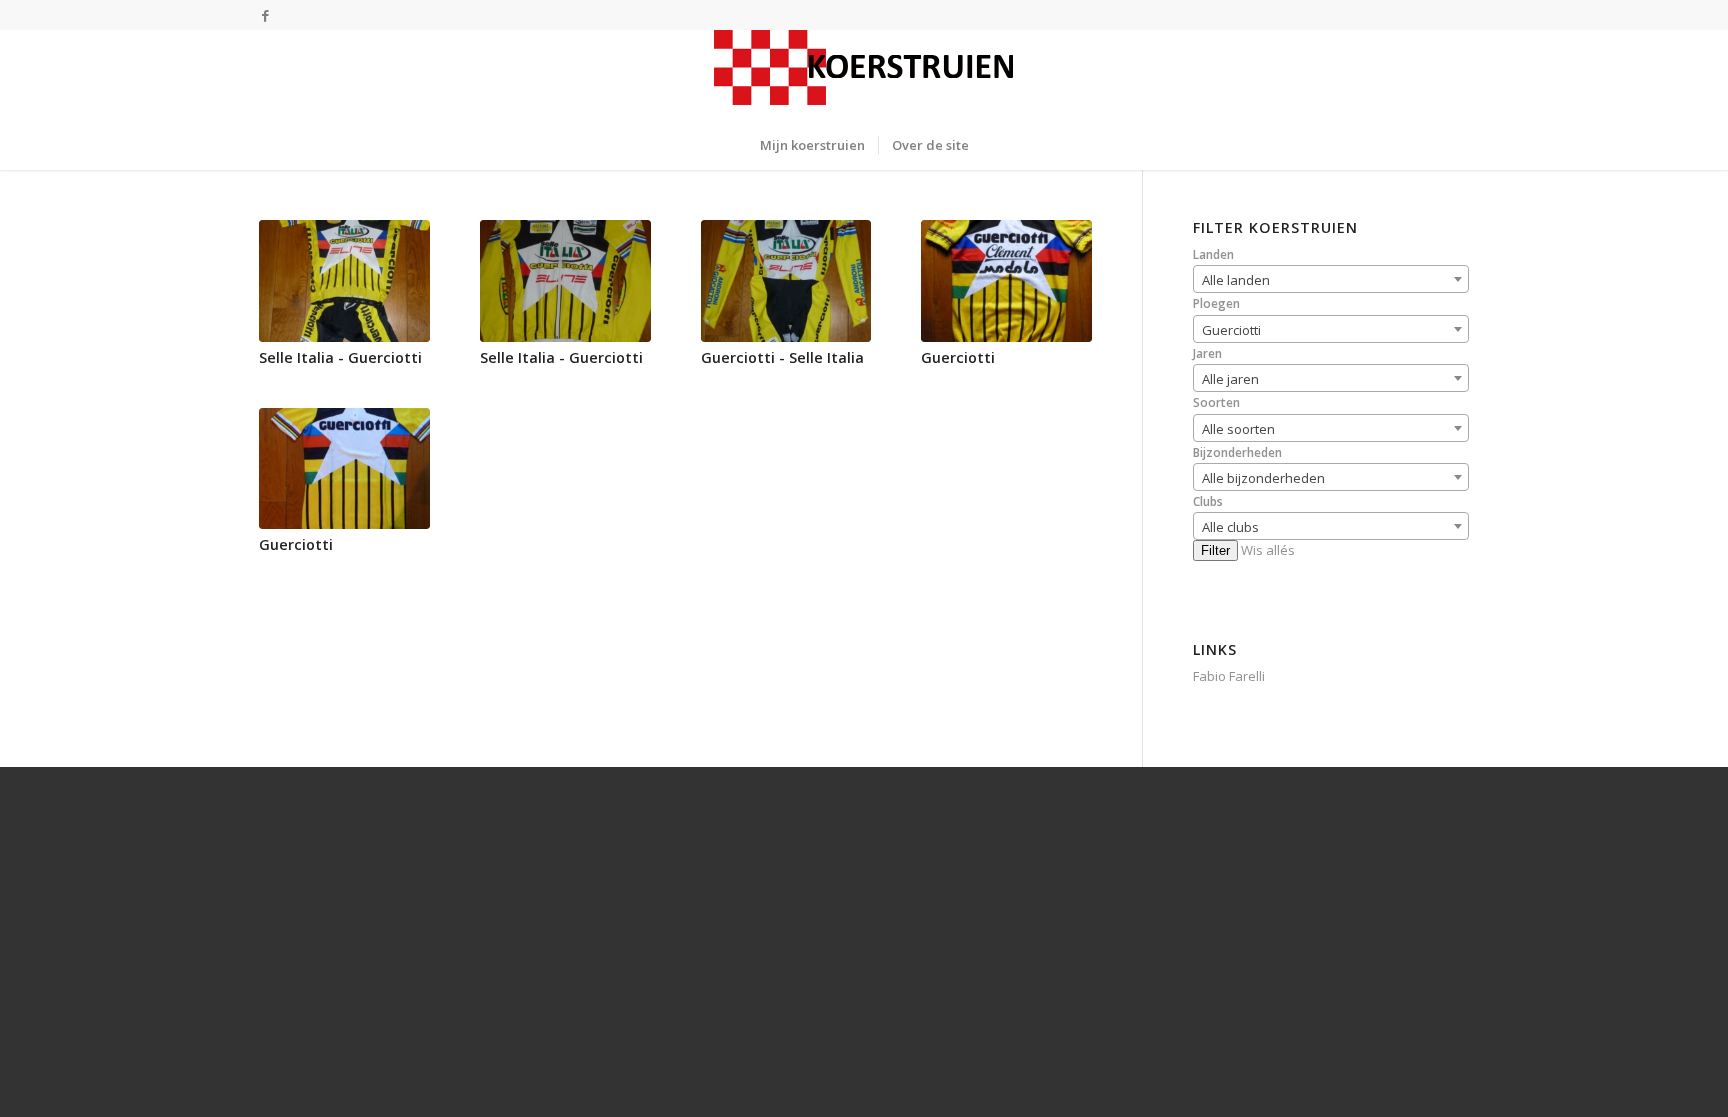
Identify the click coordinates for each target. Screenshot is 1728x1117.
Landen (1213, 254)
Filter (1215, 550)
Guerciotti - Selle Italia (782, 357)
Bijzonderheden (1237, 452)
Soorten (1216, 402)
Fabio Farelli (1229, 676)
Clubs (1208, 501)
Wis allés (1268, 550)
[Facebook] (265, 15)
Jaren (1207, 353)
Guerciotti (958, 357)
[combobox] (1331, 279)
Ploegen (1216, 303)
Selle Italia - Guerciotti (340, 357)
